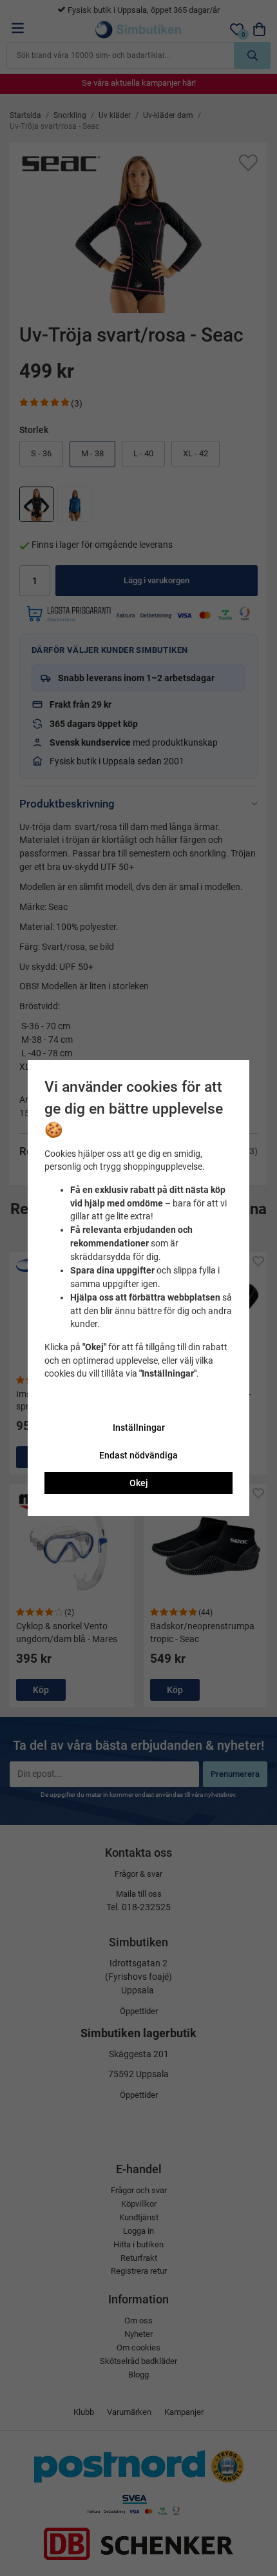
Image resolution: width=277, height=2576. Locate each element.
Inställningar (139, 1428)
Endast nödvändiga (138, 1455)
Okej (139, 1483)
